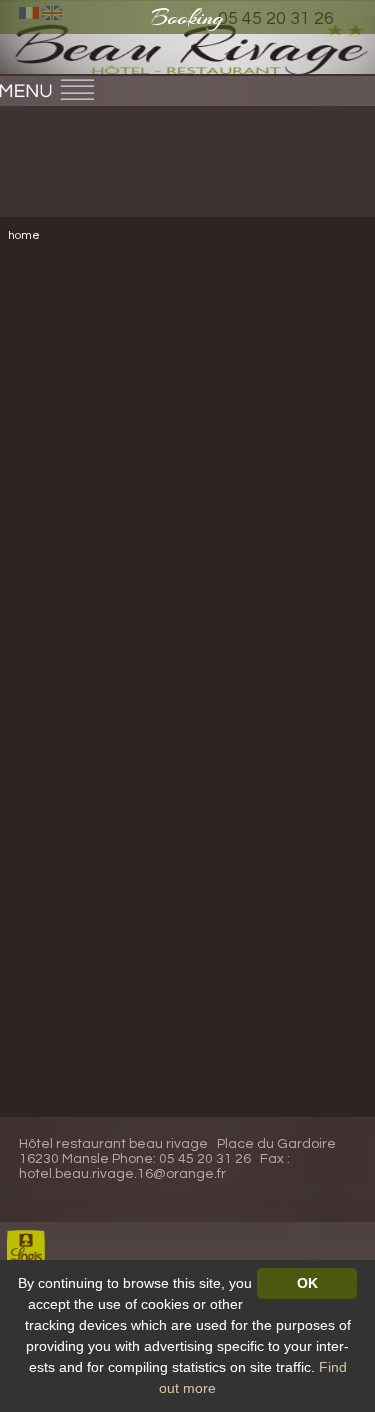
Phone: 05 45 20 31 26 (181, 1159)
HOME (24, 235)
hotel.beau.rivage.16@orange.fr (122, 1174)
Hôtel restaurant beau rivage (113, 1144)
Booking (187, 17)
